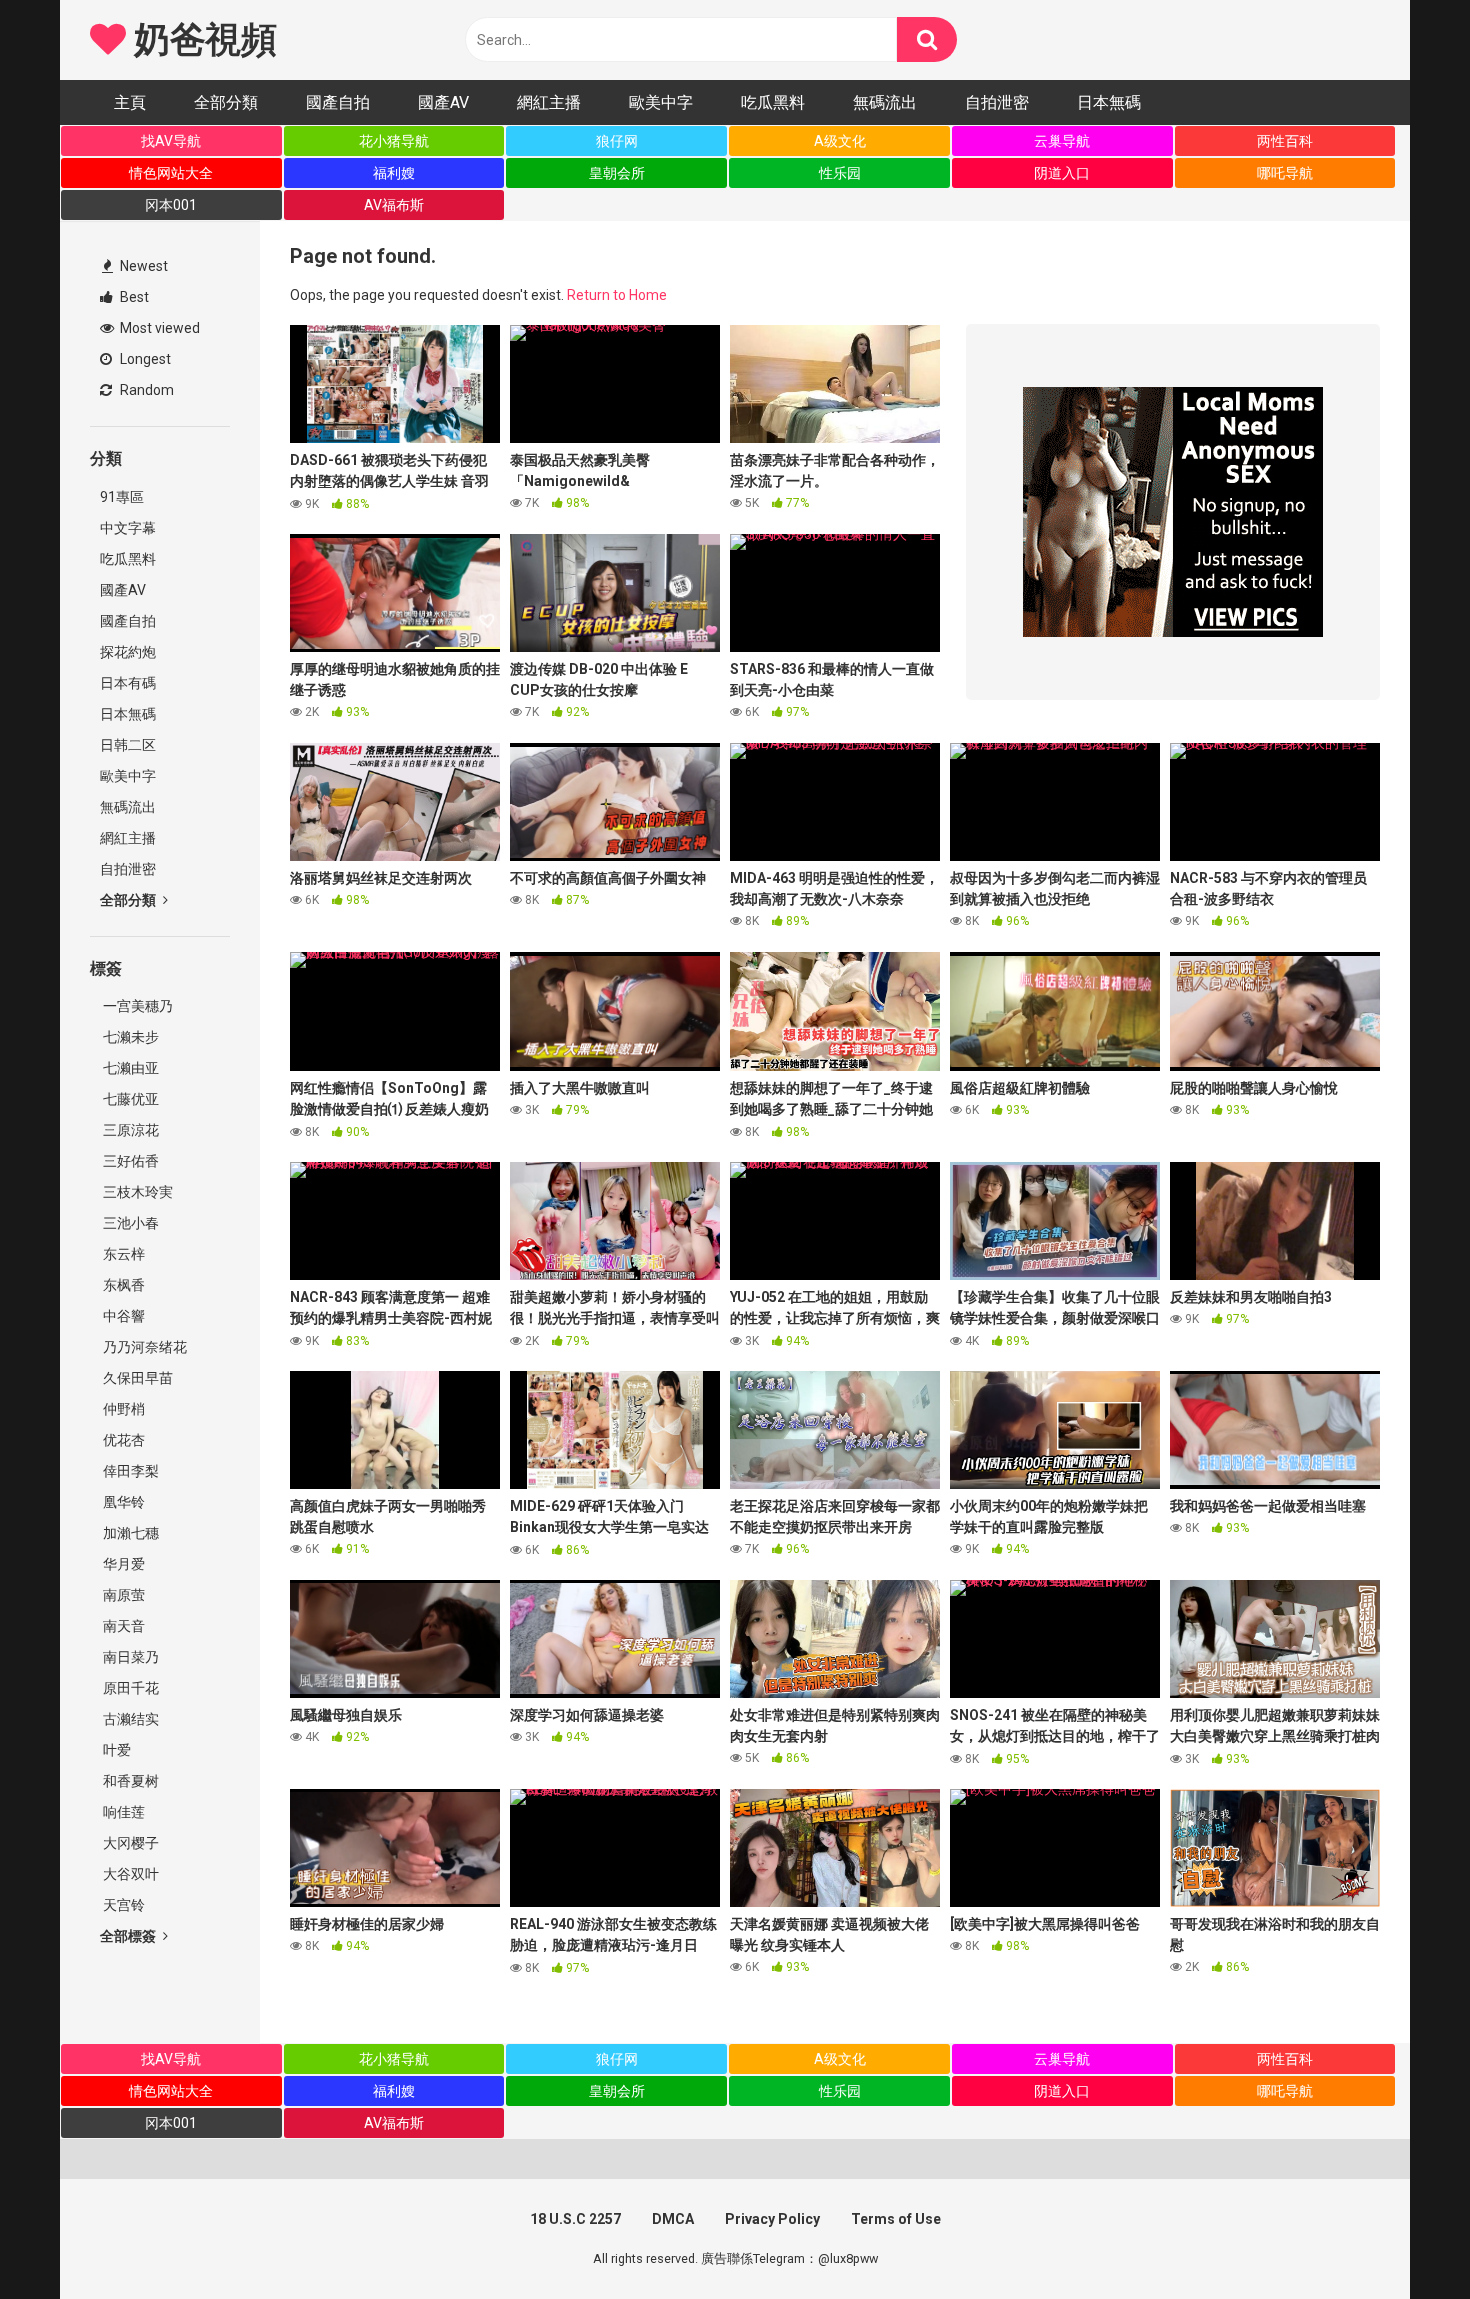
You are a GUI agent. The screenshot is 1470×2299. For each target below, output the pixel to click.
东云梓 (122, 1254)
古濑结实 (129, 1719)
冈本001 (171, 205)
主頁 (130, 102)
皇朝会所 (617, 173)
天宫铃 (122, 1905)
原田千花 (129, 1688)
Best (133, 297)
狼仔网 (617, 141)
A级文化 (840, 141)
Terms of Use (896, 2219)
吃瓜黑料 (773, 102)
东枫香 (122, 1285)
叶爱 (115, 1750)
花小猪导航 (394, 141)
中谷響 (122, 1316)
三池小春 (129, 1223)
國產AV (443, 102)
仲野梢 (122, 1409)
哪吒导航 (1285, 173)
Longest (144, 359)
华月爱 (122, 1564)
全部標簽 (129, 1936)
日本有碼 (128, 683)
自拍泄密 (997, 102)
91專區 (122, 497)
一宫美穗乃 (136, 1006)
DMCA (673, 2219)
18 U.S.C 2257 (575, 2219)
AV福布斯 (394, 205)
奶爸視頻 (201, 40)
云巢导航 (1062, 141)
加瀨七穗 (129, 1533)
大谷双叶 (129, 1874)
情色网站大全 (171, 173)
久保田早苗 (136, 1378)
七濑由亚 (129, 1068)
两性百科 (1285, 141)
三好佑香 (129, 1161)
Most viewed (158, 328)
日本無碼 (1109, 102)
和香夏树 (129, 1781)
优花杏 (122, 1440)
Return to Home (617, 295)
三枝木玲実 (136, 1192)
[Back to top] (1403, 2238)
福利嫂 (394, 173)
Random (145, 390)
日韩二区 (128, 745)
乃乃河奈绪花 (143, 1347)
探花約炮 (128, 652)
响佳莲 (122, 1812)
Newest (142, 266)
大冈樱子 (129, 1843)
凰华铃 (122, 1502)
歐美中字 (661, 102)
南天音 (122, 1626)
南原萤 (122, 1595)
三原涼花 (129, 1130)
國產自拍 (338, 102)
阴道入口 (1062, 173)
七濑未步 (129, 1037)
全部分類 (226, 102)
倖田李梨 (129, 1471)
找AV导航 (171, 141)
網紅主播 (549, 102)
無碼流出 (885, 102)
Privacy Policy (772, 2219)
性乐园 (840, 173)
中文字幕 (128, 528)
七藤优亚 (129, 1099)
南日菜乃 (129, 1657)
